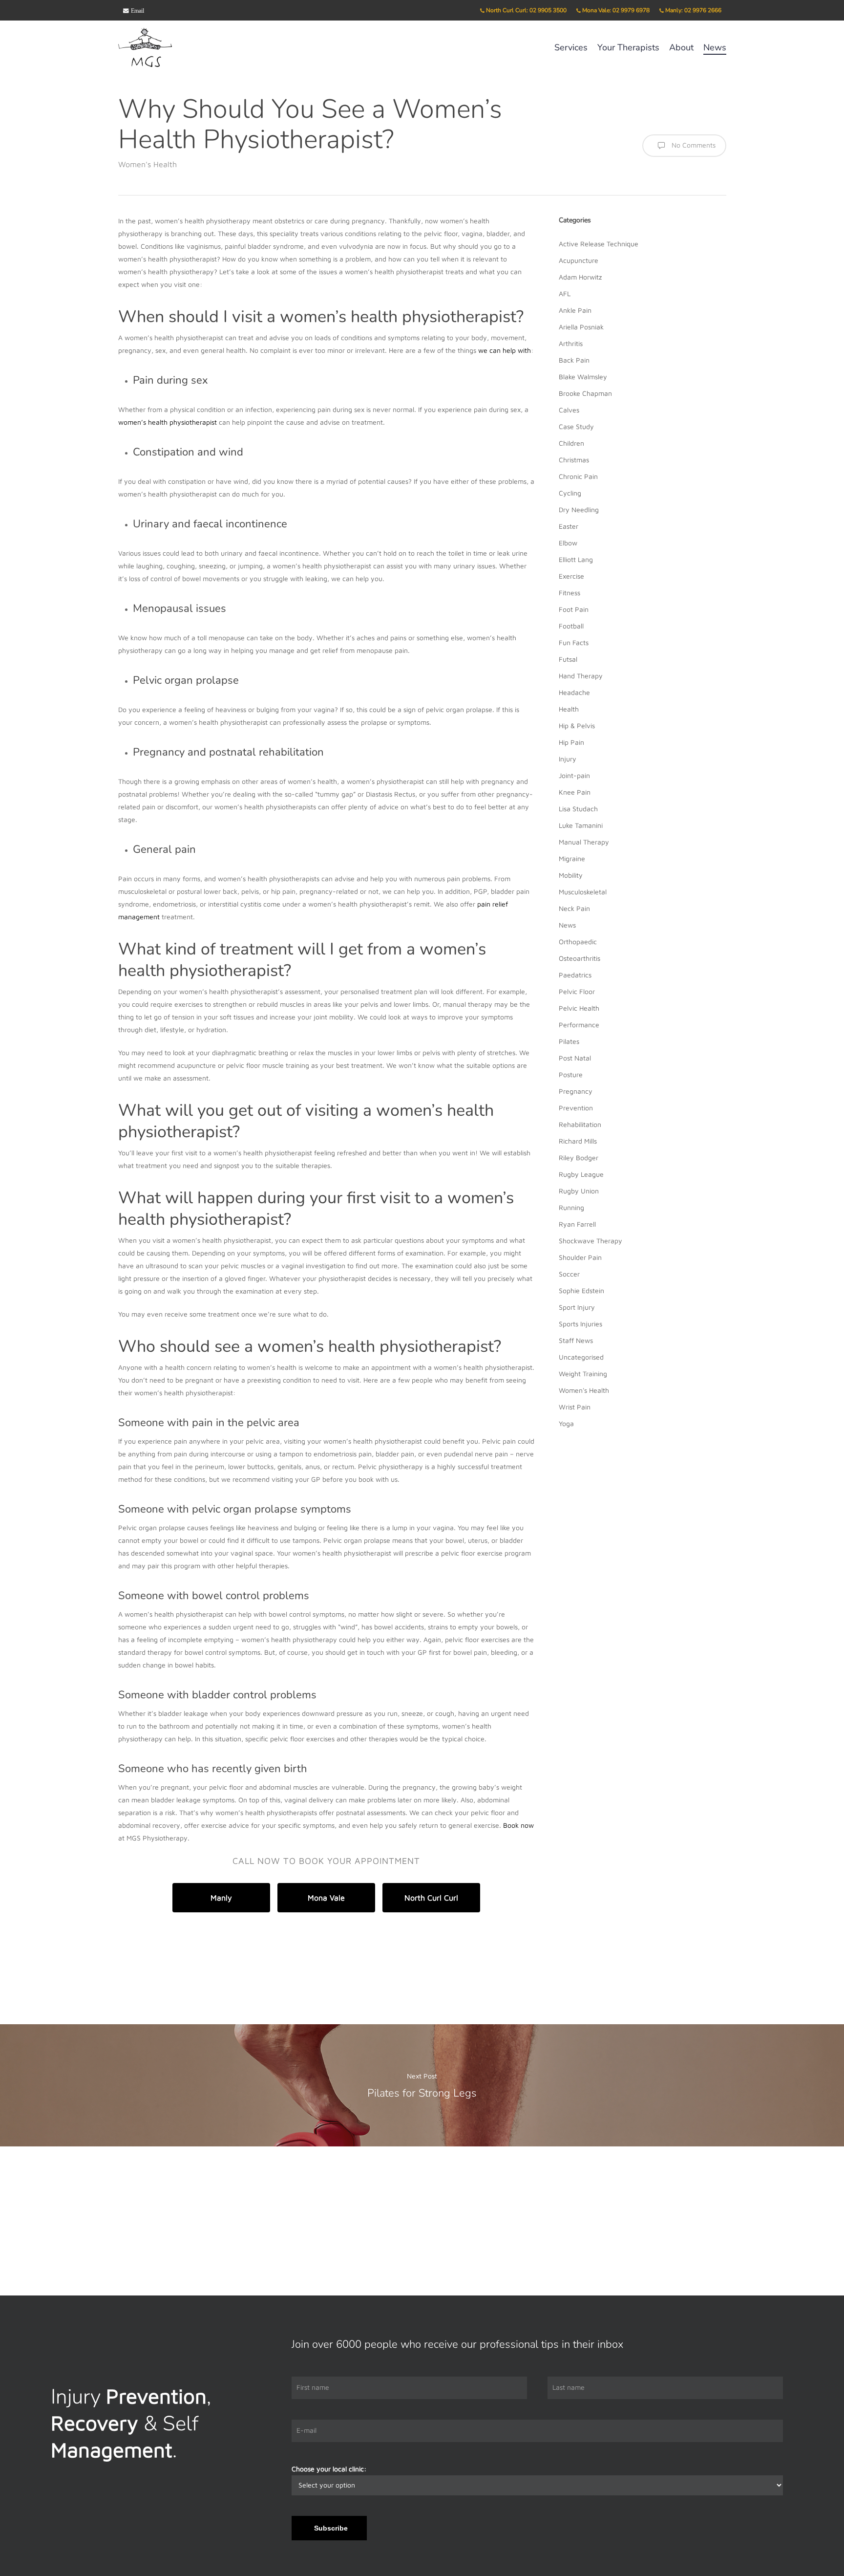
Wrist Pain (575, 1407)
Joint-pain (574, 775)
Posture (571, 1074)
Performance (579, 1025)
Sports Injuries (580, 1324)
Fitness (570, 593)
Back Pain (574, 360)
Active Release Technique (599, 244)
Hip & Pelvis (577, 725)
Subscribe (331, 2528)
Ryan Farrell (577, 1224)
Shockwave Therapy (591, 1241)
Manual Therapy (584, 842)
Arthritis (571, 343)
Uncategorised (581, 1357)
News (567, 925)
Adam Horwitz (580, 277)
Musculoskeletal (583, 892)
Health (569, 709)
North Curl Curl (431, 1898)
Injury (568, 759)
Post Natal (575, 1058)
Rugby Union (579, 1191)
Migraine (572, 858)
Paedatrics (575, 975)
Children (571, 443)
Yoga (566, 1423)
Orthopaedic (578, 942)
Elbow (568, 543)
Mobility (571, 875)
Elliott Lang (576, 559)
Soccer (569, 1274)
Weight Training (583, 1374)
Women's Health (148, 164)
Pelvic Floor (577, 991)
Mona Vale (326, 1898)
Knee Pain (575, 792)
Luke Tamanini (581, 825)
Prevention (576, 1108)
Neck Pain (574, 908)
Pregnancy (576, 1091)
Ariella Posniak (581, 327)
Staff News (576, 1340)
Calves (569, 410)
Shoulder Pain (580, 1257)
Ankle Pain (575, 310)
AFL (565, 293)
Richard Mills (578, 1141)
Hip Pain (571, 742)
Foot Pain (574, 609)
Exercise (571, 576)
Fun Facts (574, 642)
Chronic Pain (578, 476)
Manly (221, 1898)
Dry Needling (579, 509)
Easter (569, 526)
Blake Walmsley (583, 377)
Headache (574, 692)
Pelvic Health (579, 1008)
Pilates (569, 1041)
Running (571, 1207)
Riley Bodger (579, 1158)
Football (571, 626)
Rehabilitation (580, 1124)
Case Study (576, 426)
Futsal (568, 659)
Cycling (570, 493)
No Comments (693, 145)
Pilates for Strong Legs (422, 2085)
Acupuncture (579, 260)
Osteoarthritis (580, 958)
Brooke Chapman (585, 393)
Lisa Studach (578, 809)
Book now (518, 1825)
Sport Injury (577, 1307)
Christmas (574, 460)
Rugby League (581, 1174)
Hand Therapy (581, 676)
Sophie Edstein (581, 1290)
